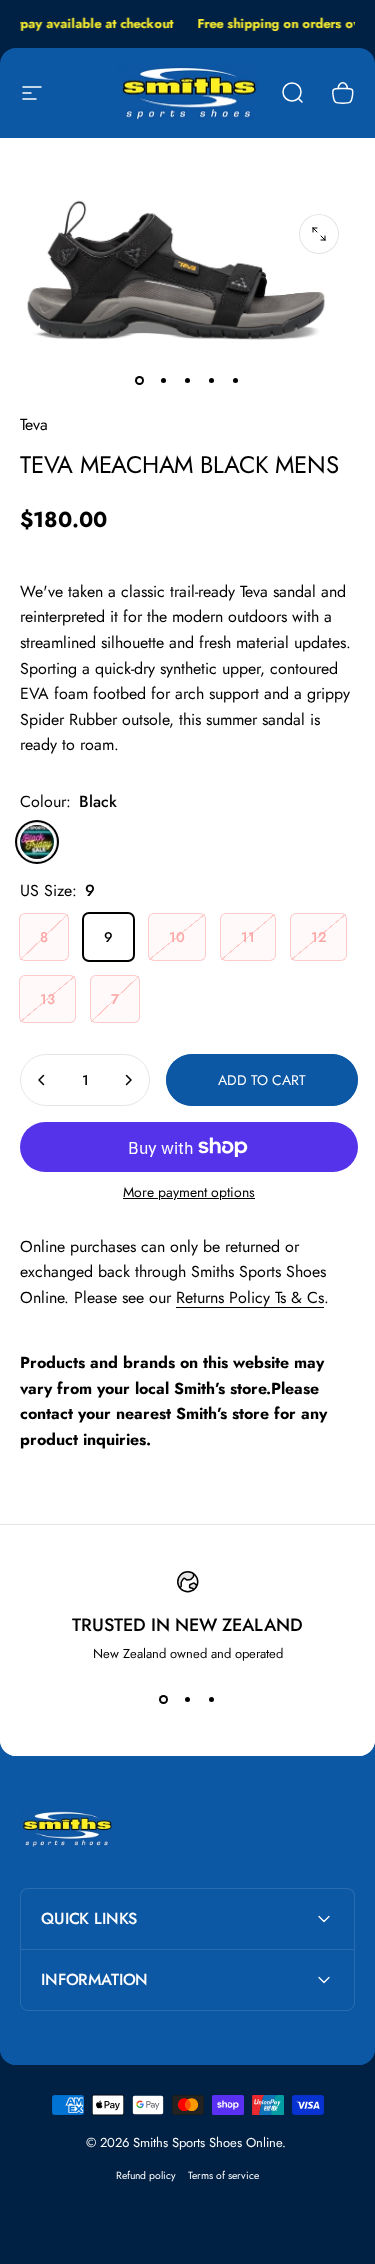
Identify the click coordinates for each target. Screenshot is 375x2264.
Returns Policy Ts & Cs (250, 1297)
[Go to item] (140, 380)
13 (47, 999)
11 (248, 937)
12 (318, 937)
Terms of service (223, 2175)
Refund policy (146, 2175)
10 (177, 937)
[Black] (37, 842)
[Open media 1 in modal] (319, 234)
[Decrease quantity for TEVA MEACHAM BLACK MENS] (42, 1080)
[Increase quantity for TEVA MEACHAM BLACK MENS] (128, 1080)
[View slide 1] (164, 1699)
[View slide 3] (212, 1699)
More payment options (189, 1193)
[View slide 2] (188, 1699)
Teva (34, 424)
